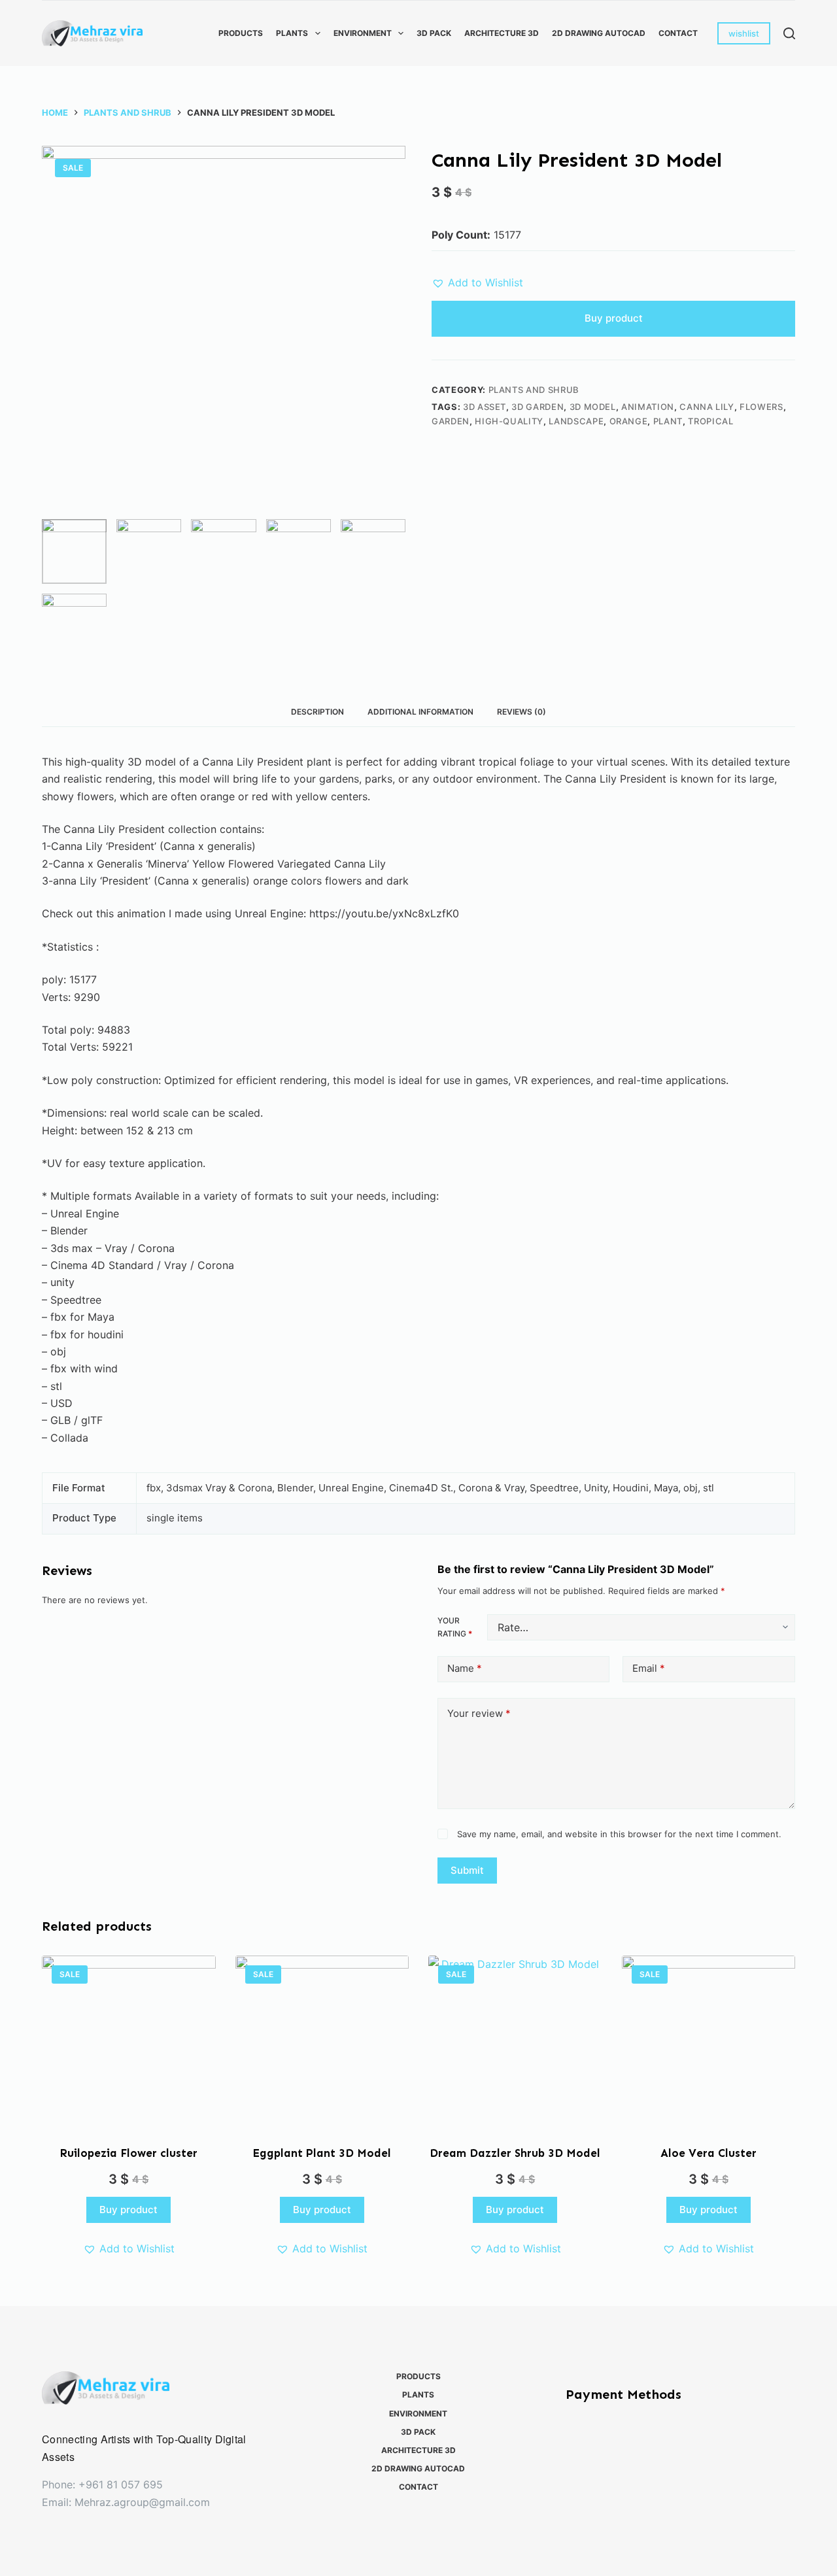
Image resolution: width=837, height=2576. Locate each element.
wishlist (744, 33)
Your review (479, 1713)
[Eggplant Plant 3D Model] (322, 2042)
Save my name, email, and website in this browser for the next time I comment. (619, 1834)
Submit (467, 1870)
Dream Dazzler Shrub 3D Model (515, 2153)
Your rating (455, 1627)
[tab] (317, 712)
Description (317, 712)
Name (465, 1668)
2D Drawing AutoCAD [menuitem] (599, 33)
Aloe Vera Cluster (709, 2153)
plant (668, 421)
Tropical (710, 421)
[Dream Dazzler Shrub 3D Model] (515, 2042)
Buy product (614, 318)
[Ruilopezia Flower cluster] (129, 2042)
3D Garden (538, 407)
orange (629, 421)
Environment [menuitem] (363, 33)
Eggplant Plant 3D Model (322, 2153)
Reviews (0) (521, 712)
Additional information (420, 712)
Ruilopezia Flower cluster (128, 2153)
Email (649, 1668)
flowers (761, 407)
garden (451, 421)
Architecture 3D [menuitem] (502, 33)
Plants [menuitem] (292, 33)
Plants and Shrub (534, 390)
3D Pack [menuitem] (434, 33)
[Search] (789, 33)
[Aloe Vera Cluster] (709, 2042)
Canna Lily (707, 407)
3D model (593, 407)
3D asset (485, 407)
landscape (576, 421)
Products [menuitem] (241, 33)
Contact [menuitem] (678, 33)
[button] (477, 282)
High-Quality (509, 421)
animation (648, 407)
